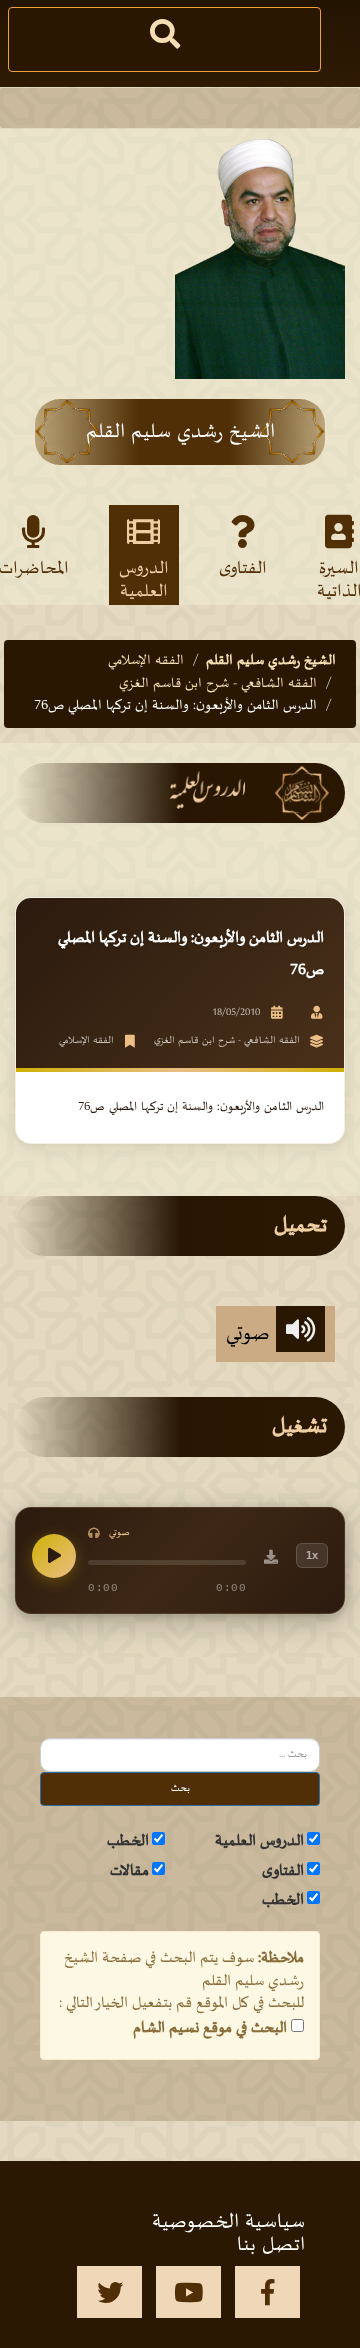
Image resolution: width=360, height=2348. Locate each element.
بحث (180, 1788)
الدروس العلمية (144, 579)
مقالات (129, 1871)
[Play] (54, 1556)
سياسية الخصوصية (228, 2222)
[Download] (271, 1560)
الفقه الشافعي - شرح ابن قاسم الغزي (218, 683)
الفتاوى (243, 569)
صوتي (251, 1334)
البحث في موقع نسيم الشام (210, 2028)
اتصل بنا (271, 2245)
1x (312, 1555)
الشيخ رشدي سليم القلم (271, 660)
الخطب (128, 1841)
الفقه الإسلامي (146, 660)
